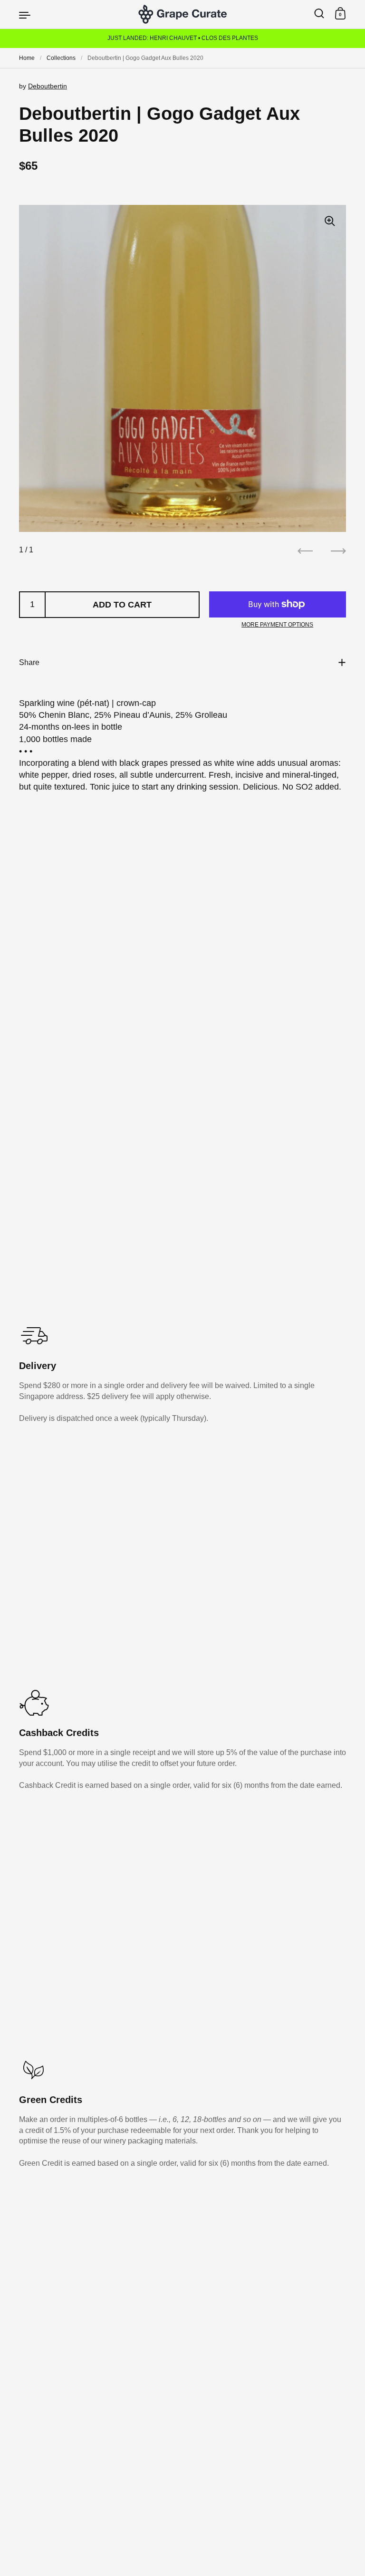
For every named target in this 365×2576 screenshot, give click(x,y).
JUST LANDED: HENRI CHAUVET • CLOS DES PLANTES (183, 38)
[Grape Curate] (182, 14)
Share (29, 662)
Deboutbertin (48, 86)
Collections (61, 58)
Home (27, 58)
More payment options (277, 625)
